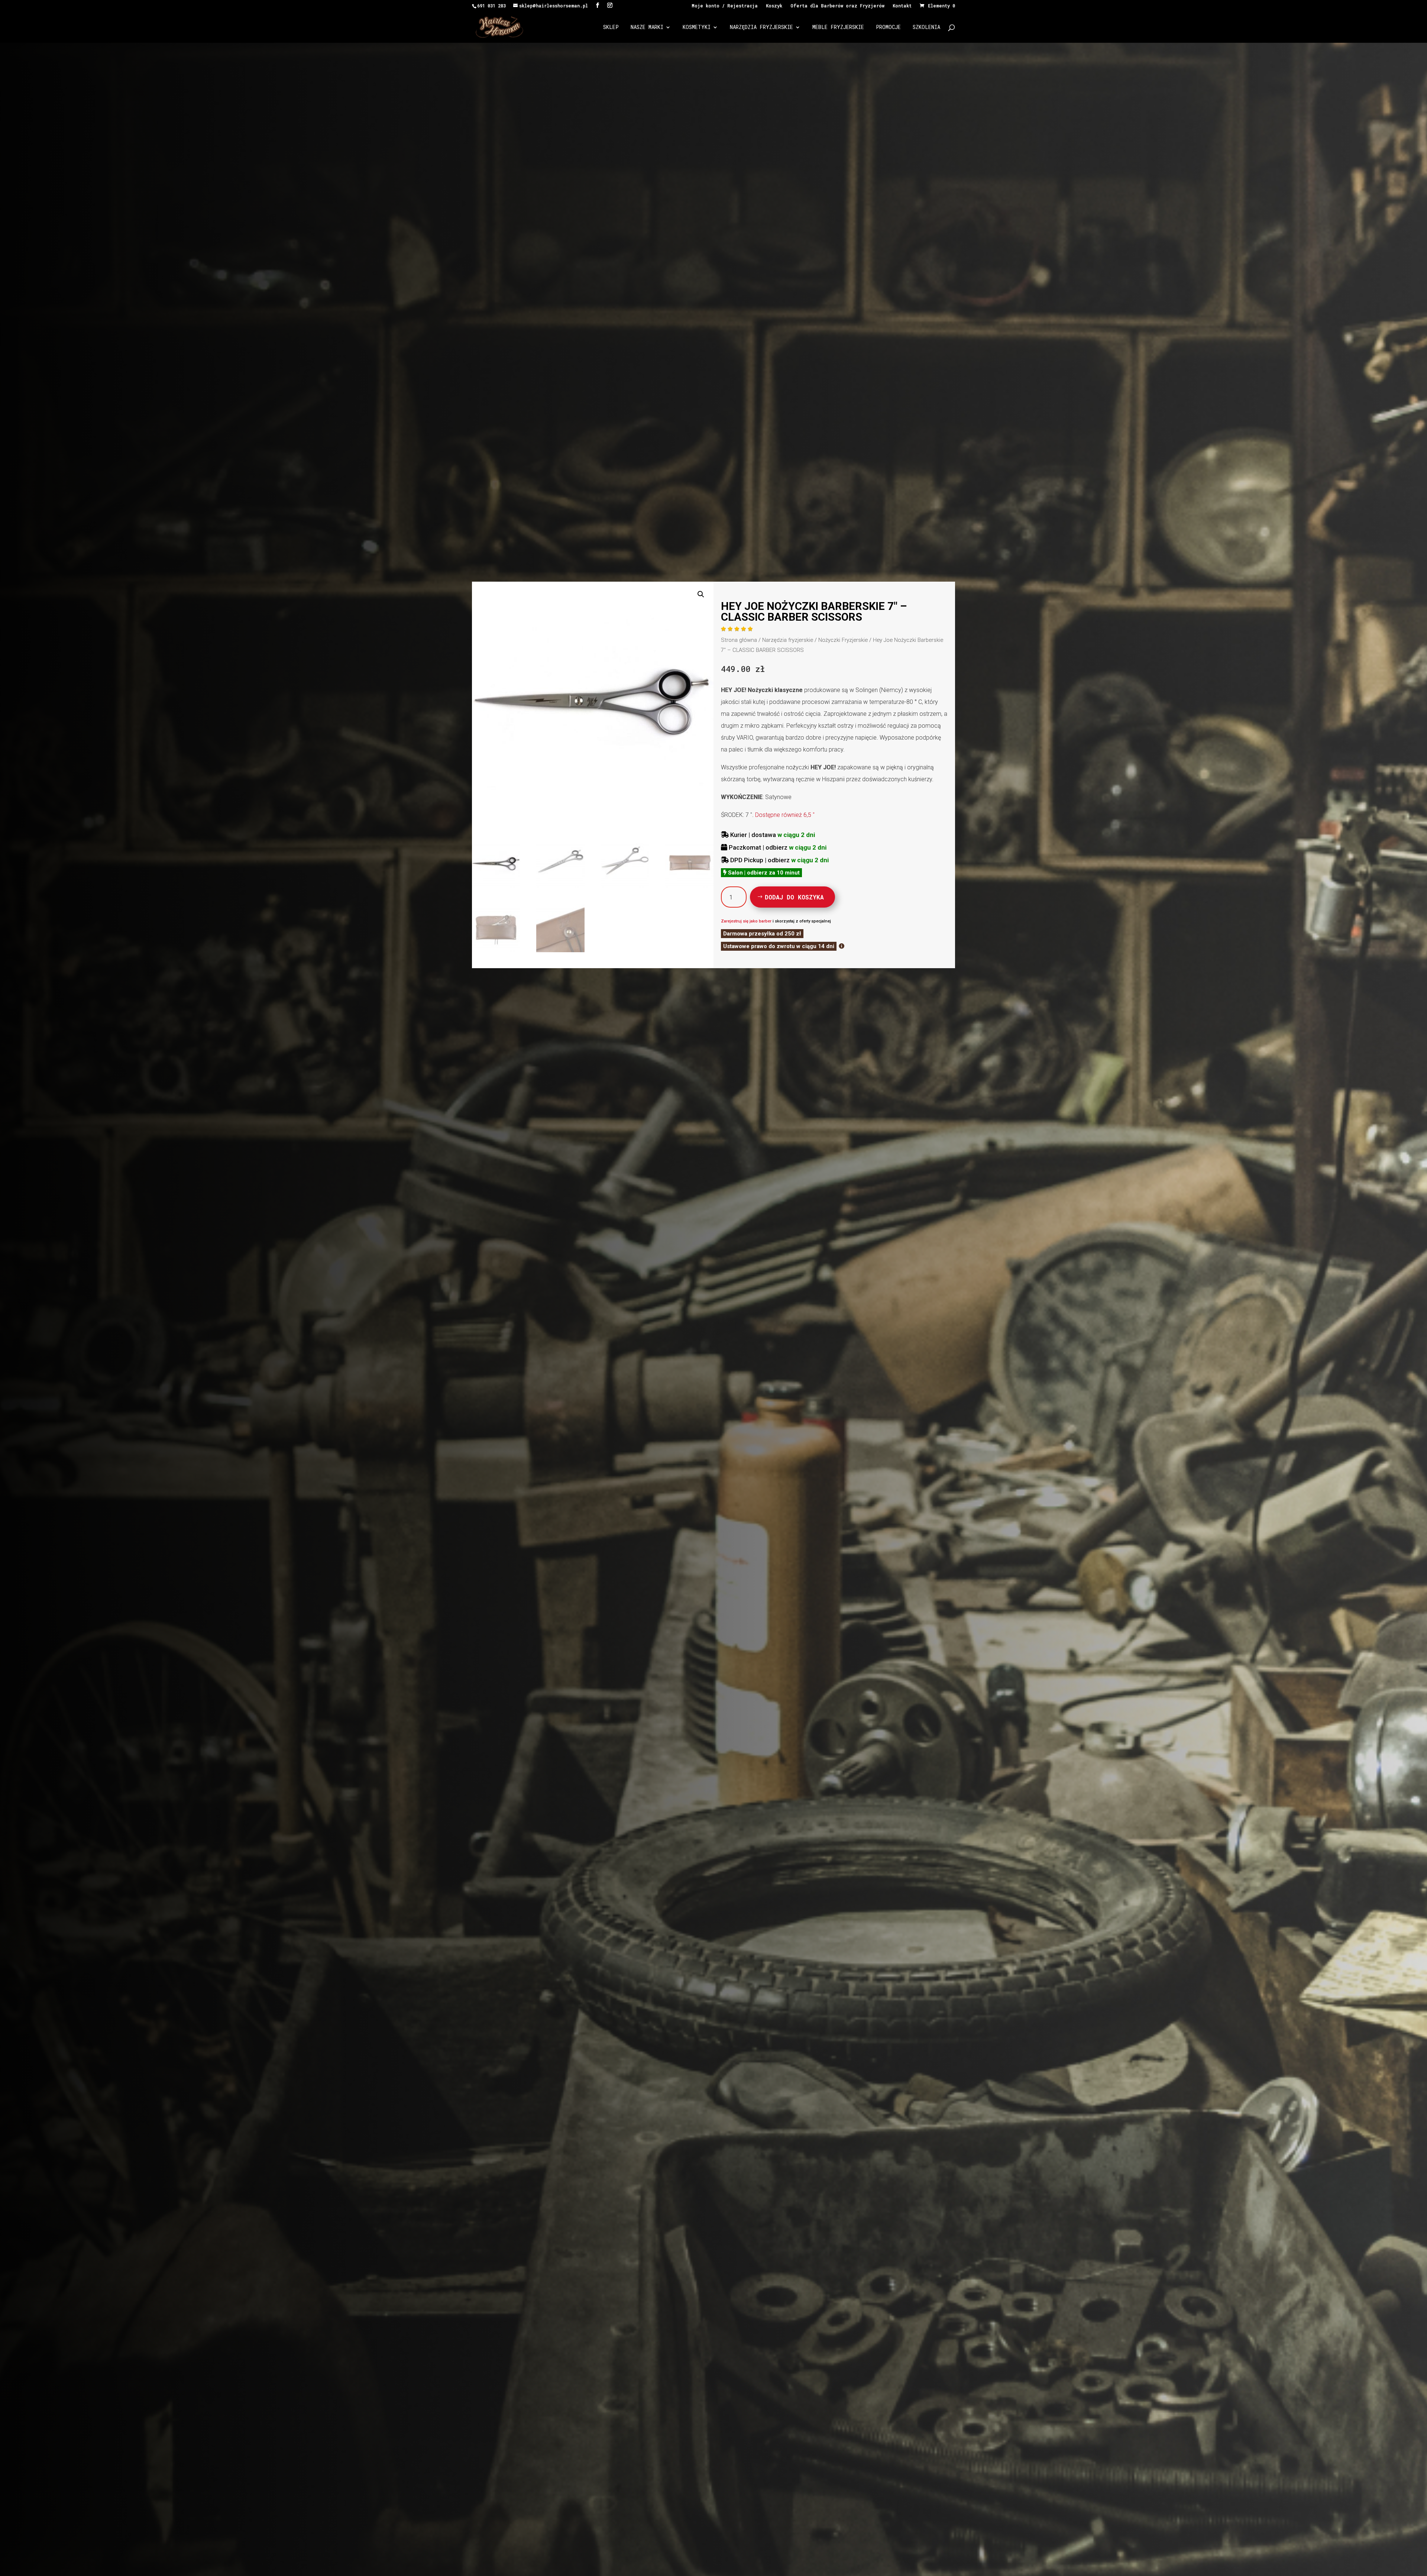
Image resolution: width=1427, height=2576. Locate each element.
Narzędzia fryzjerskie (761, 28)
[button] (701, 594)
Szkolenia (926, 28)
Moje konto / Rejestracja (725, 6)
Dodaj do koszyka (794, 897)
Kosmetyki (697, 28)
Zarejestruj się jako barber (746, 921)
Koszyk (774, 6)
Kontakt (902, 6)
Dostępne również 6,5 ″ (785, 815)
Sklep (611, 28)
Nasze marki (647, 28)
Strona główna (739, 640)
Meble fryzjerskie (838, 28)
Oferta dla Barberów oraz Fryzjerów (837, 6)
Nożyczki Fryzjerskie (843, 640)
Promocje (888, 28)
